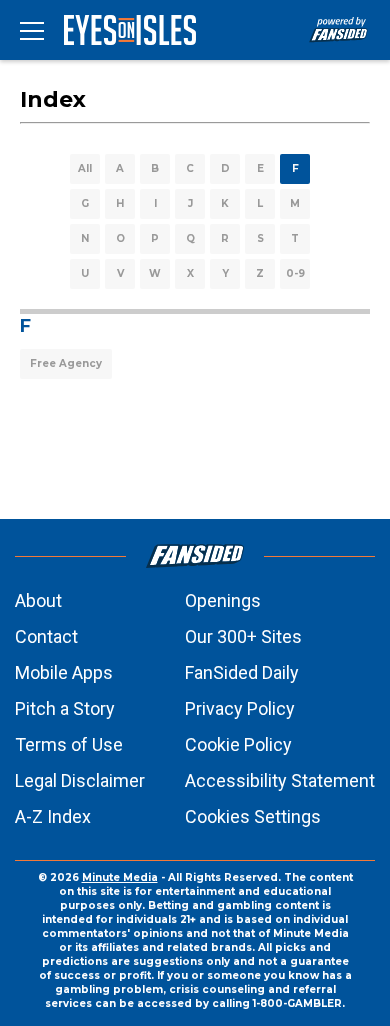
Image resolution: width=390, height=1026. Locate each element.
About (38, 600)
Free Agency (66, 363)
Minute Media (120, 877)
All (85, 168)
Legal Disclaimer (80, 780)
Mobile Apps (64, 672)
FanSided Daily (242, 672)
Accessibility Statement (280, 780)
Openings (223, 600)
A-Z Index (53, 816)
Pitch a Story (65, 708)
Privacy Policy (240, 708)
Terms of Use (69, 744)
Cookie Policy (238, 744)
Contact (46, 636)
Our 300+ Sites (243, 636)
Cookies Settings (253, 816)
